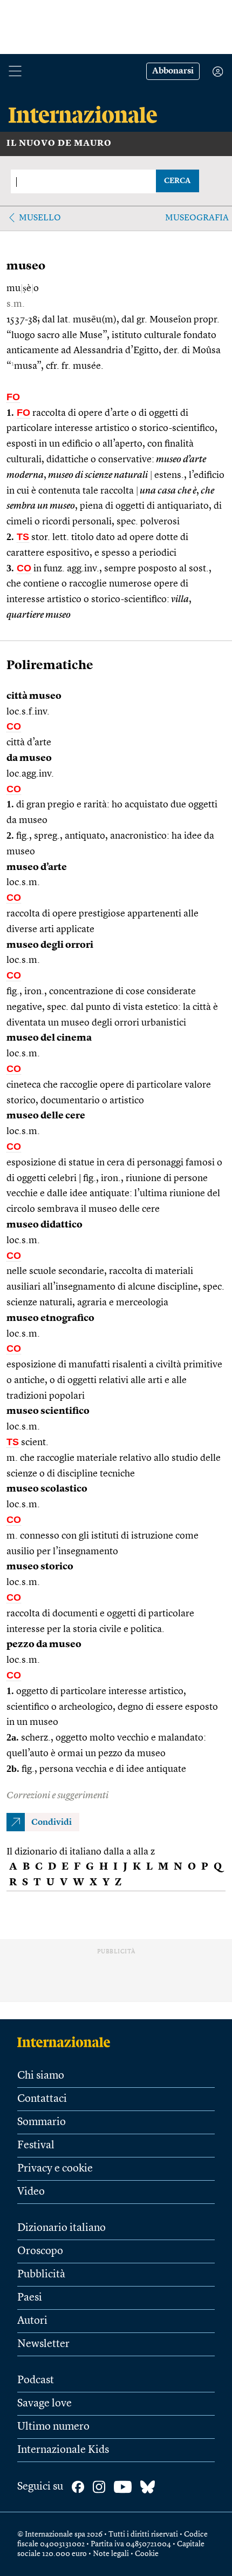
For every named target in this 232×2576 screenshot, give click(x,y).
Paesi (30, 2298)
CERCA (177, 181)
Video (31, 2192)
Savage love (45, 2404)
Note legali (111, 2554)
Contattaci (42, 2099)
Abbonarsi (173, 71)
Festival (36, 2146)
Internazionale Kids (63, 2450)
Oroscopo (40, 2251)
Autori (32, 2321)
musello (40, 218)
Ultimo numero (53, 2427)
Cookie (147, 2554)
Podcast (36, 2381)
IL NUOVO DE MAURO (59, 144)
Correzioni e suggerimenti (57, 1796)
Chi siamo (41, 2076)
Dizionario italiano (62, 2228)
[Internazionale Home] (67, 2042)
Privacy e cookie (55, 2169)
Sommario (42, 2122)
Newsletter (43, 2344)
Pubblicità (41, 2275)
